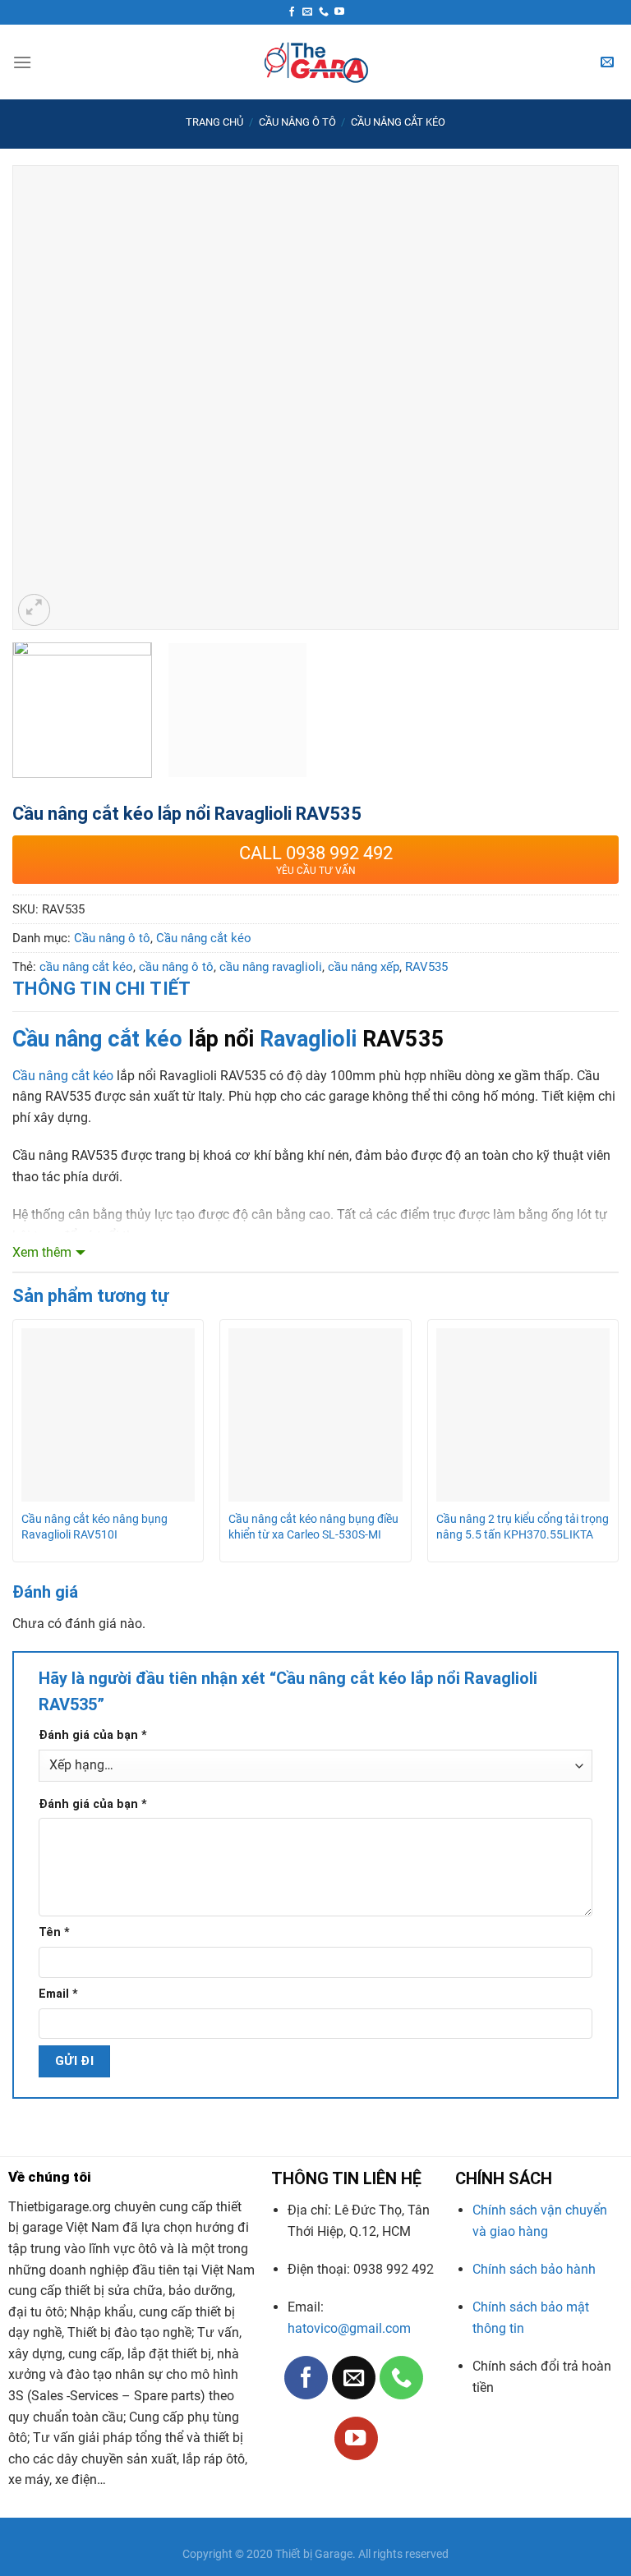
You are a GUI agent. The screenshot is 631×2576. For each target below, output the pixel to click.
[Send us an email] (307, 12)
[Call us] (324, 12)
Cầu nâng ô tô (297, 122)
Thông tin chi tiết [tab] (102, 989)
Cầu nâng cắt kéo (398, 122)
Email (58, 1994)
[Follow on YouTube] (339, 12)
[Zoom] (34, 610)
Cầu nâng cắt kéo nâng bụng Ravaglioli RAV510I (94, 1527)
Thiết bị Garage (314, 2554)
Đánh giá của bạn (93, 1735)
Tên (54, 1932)
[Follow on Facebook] (292, 12)
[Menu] (22, 62)
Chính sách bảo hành (534, 2269)
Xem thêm (42, 1252)
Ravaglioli (308, 1039)
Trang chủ (214, 122)
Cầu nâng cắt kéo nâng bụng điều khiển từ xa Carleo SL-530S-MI (313, 1527)
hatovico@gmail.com (349, 2328)
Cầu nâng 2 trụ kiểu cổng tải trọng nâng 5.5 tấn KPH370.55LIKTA (523, 1527)
